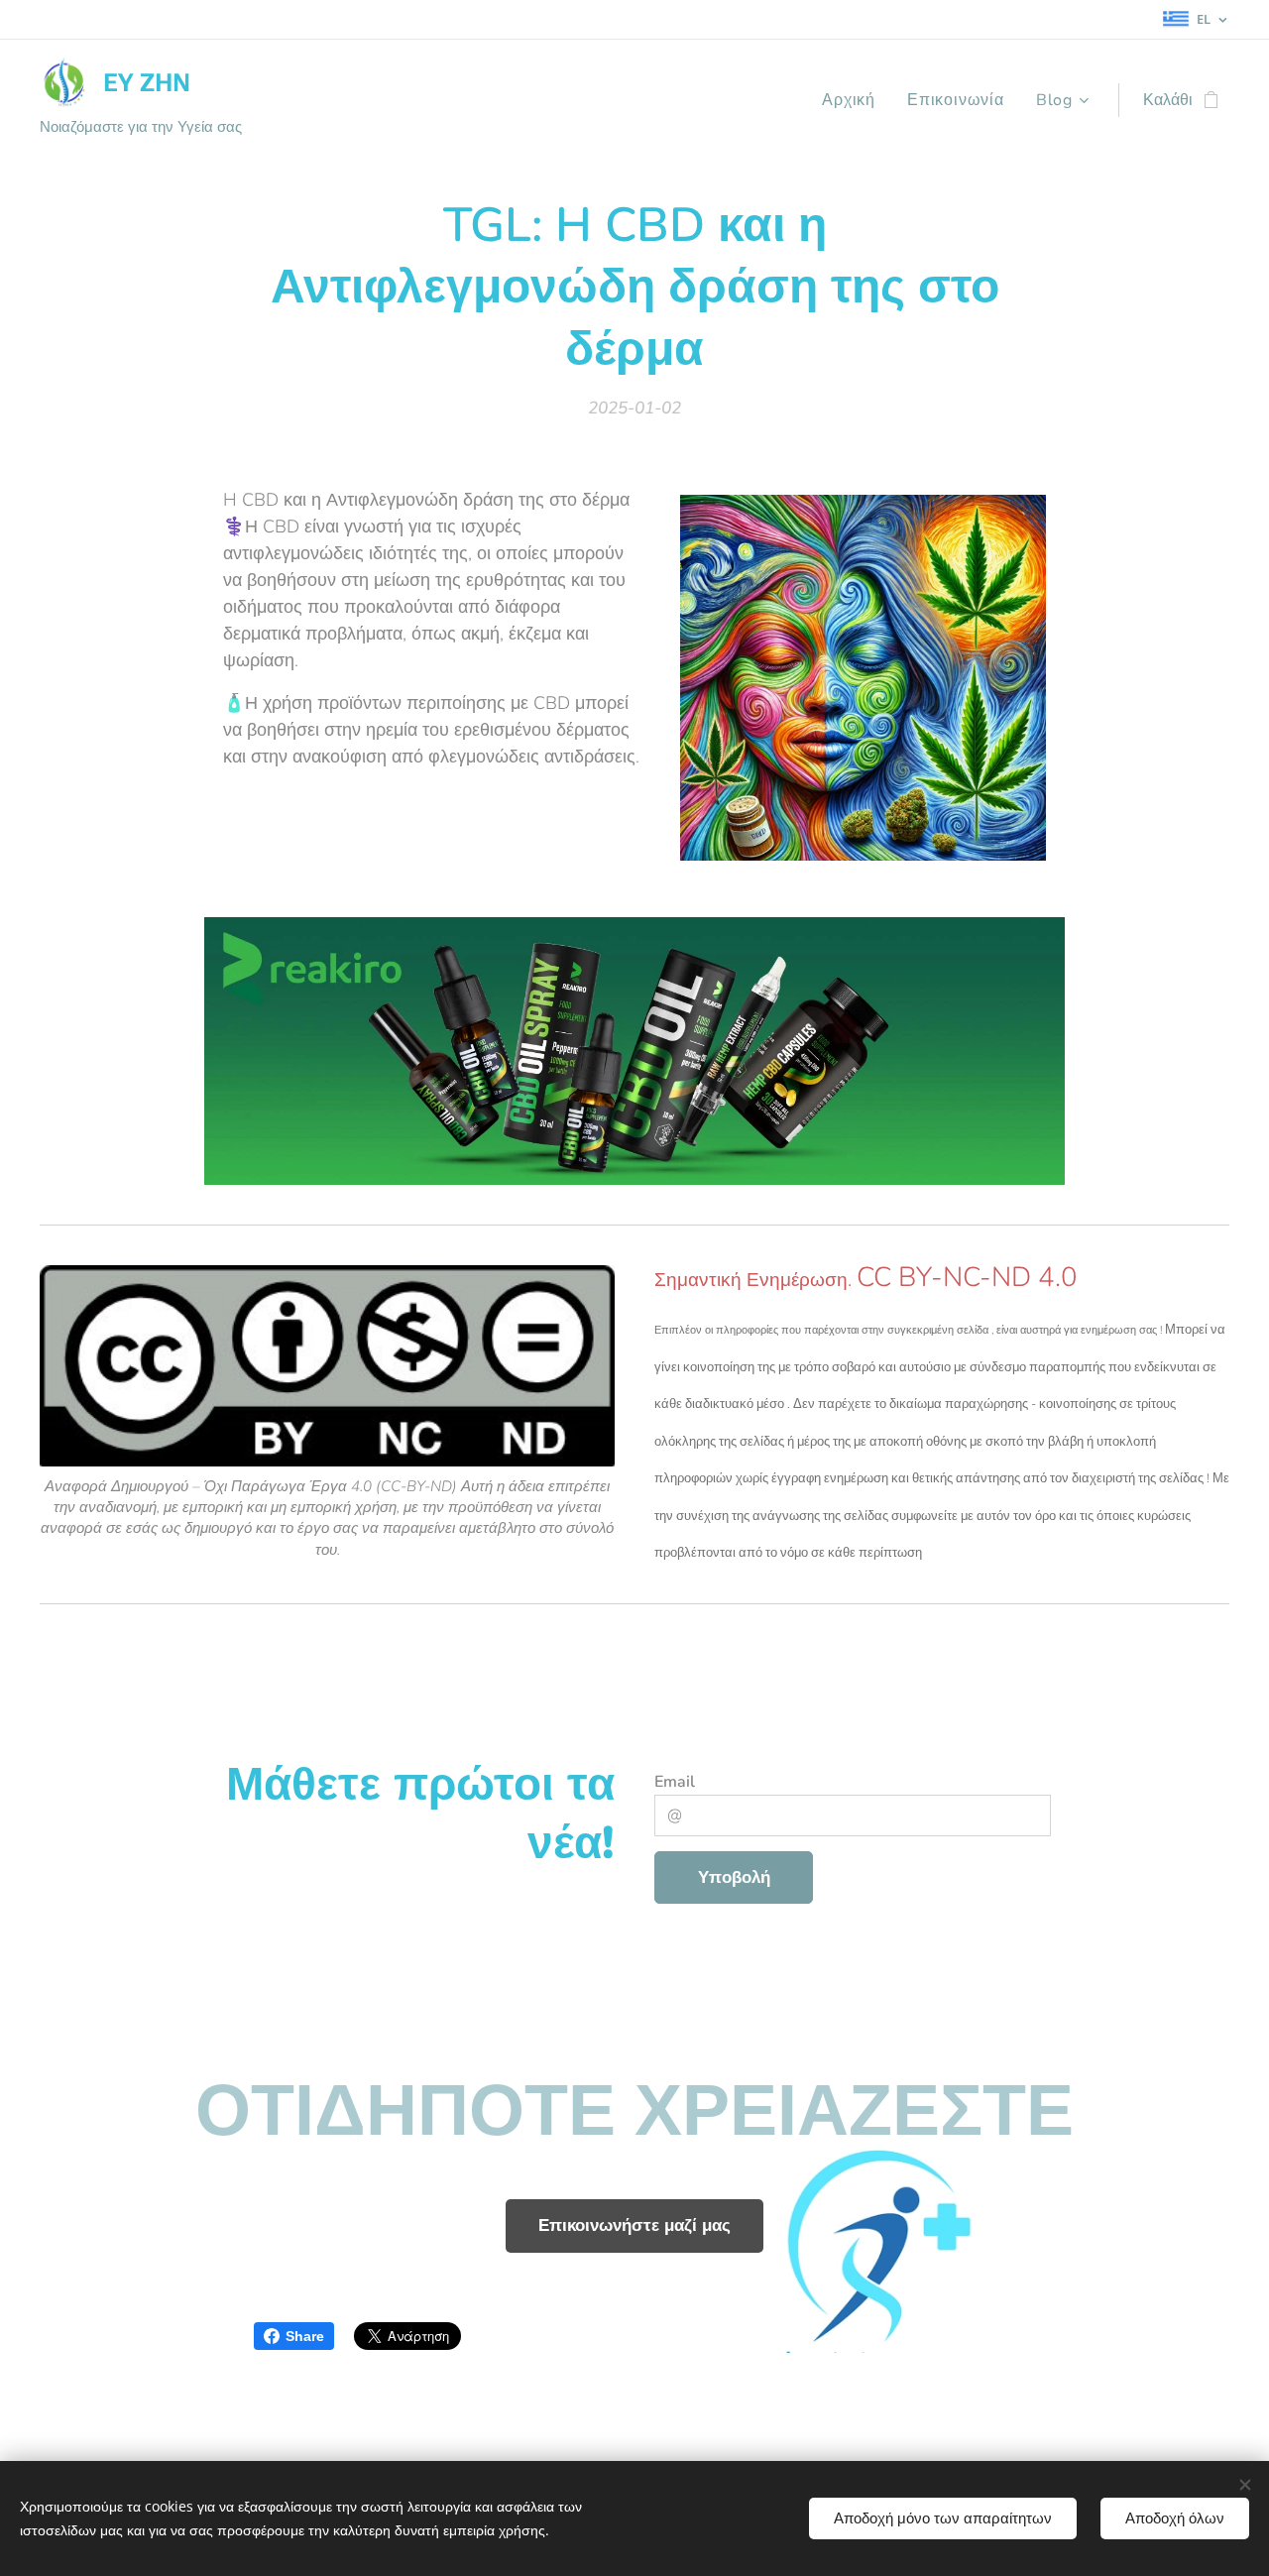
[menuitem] (854, 100)
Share (305, 2336)
